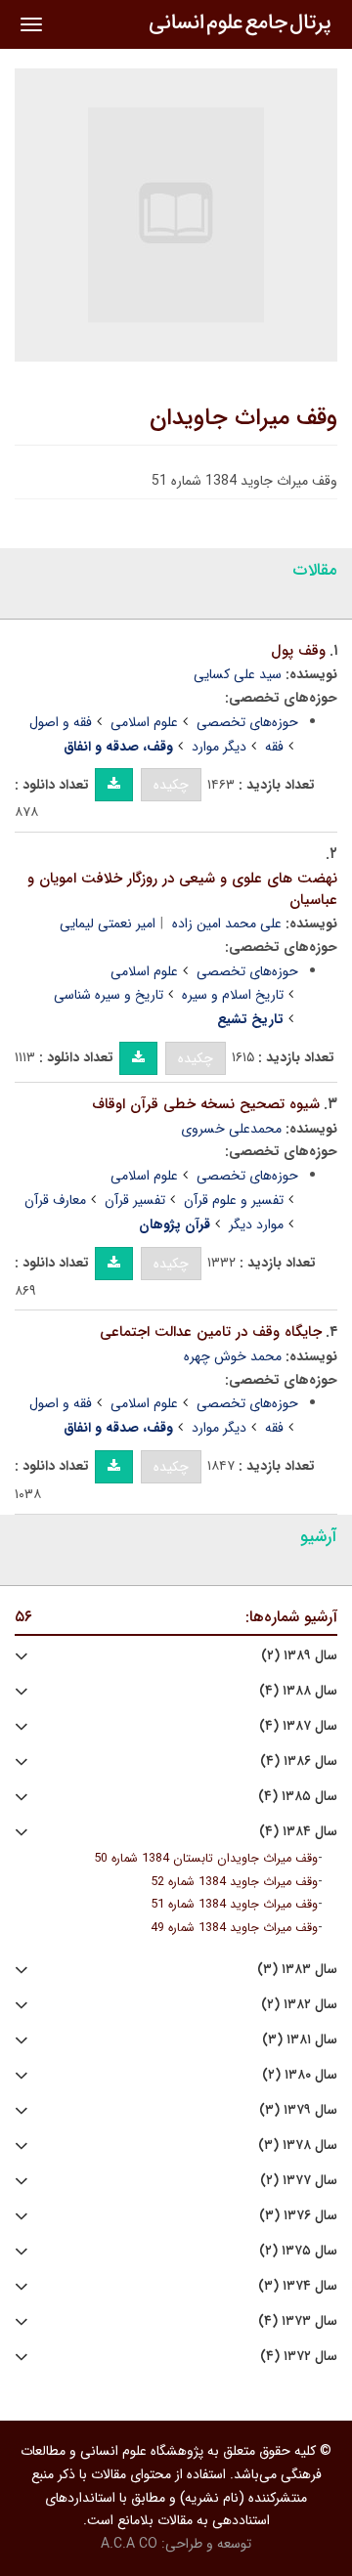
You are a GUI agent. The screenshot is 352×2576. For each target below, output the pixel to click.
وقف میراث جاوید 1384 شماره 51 (234, 1905)
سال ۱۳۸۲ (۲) (299, 2005)
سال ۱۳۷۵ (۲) (298, 2251)
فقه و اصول (61, 722)
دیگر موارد (219, 747)
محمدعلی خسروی (231, 1129)
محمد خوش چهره (233, 1356)
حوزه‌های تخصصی (247, 722)
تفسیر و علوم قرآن (234, 1200)
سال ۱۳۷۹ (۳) (298, 2110)
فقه (274, 747)
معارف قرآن (55, 1200)
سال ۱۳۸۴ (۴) (298, 1832)
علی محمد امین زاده (227, 923)
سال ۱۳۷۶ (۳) (298, 2216)
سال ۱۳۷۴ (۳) (298, 2286)
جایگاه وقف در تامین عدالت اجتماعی (211, 1332)
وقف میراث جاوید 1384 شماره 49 (234, 1928)
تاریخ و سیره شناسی (109, 995)
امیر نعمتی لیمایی (108, 923)
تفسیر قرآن (135, 1200)
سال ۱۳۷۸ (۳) (298, 2146)
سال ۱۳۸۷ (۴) (298, 1726)
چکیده (171, 785)
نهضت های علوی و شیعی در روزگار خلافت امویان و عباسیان (182, 890)
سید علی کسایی (238, 674)
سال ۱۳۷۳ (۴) (298, 2321)
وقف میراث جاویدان (243, 418)
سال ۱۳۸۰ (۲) (300, 2075)
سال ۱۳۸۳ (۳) (297, 1970)
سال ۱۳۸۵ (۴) (298, 1797)
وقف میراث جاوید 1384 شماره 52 (234, 1882)
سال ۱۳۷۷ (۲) (299, 2181)
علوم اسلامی (144, 722)
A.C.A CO (129, 2544)
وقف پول (298, 651)
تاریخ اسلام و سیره (233, 995)
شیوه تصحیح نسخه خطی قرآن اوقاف (206, 1104)
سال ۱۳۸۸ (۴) (298, 1691)
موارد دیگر (256, 1224)
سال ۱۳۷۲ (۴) (299, 2357)
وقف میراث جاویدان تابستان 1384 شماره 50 (206, 1859)
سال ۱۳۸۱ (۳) (300, 2040)
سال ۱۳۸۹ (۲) (299, 1656)
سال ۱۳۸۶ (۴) (299, 1761)
